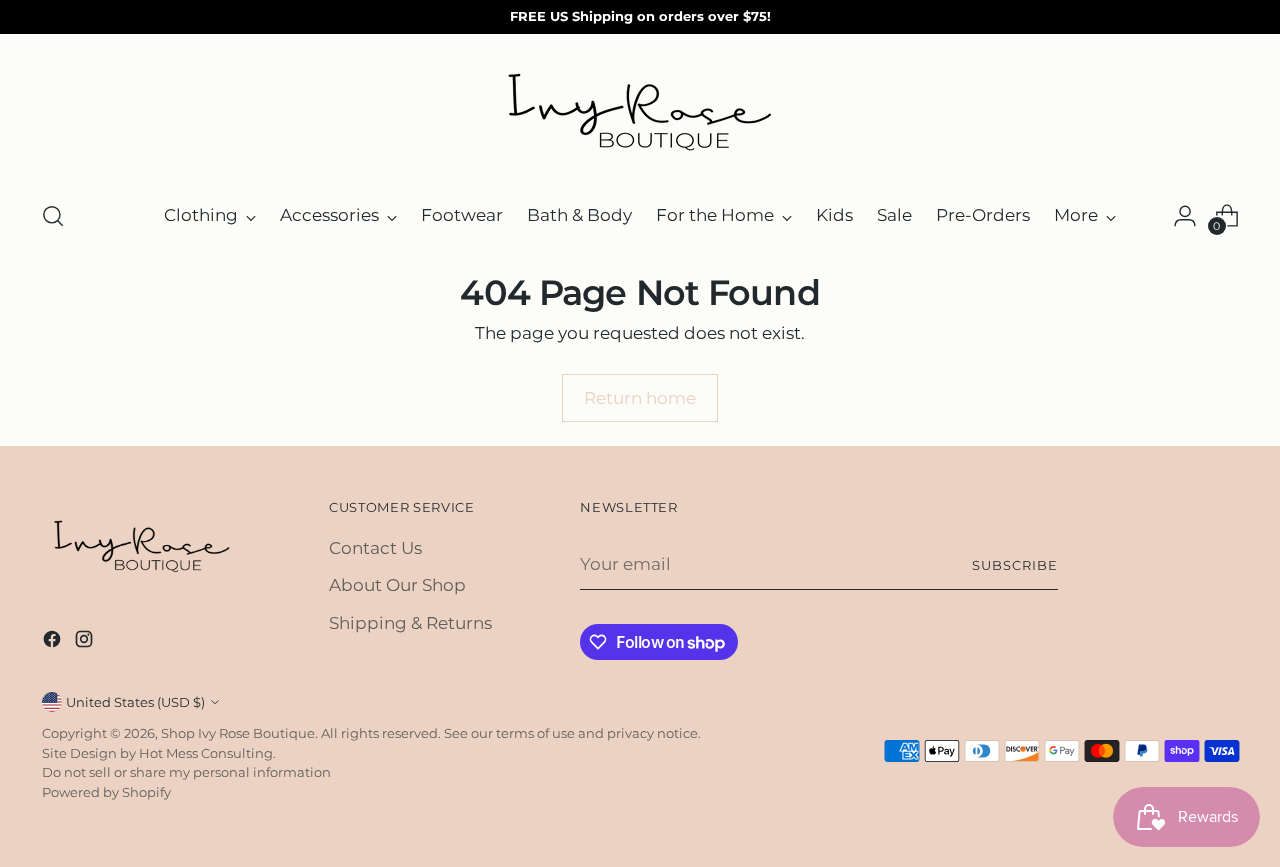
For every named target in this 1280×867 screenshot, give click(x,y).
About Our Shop (397, 585)
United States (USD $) (135, 702)
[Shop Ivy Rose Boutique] (640, 114)
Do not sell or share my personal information (186, 772)
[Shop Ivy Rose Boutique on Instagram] (86, 643)
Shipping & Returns (410, 623)
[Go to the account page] (1185, 216)
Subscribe (1015, 565)
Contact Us (375, 548)
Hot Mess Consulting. (207, 753)
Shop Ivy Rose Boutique (238, 733)
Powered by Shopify (106, 792)
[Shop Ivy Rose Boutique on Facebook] (54, 643)
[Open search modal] (53, 216)
